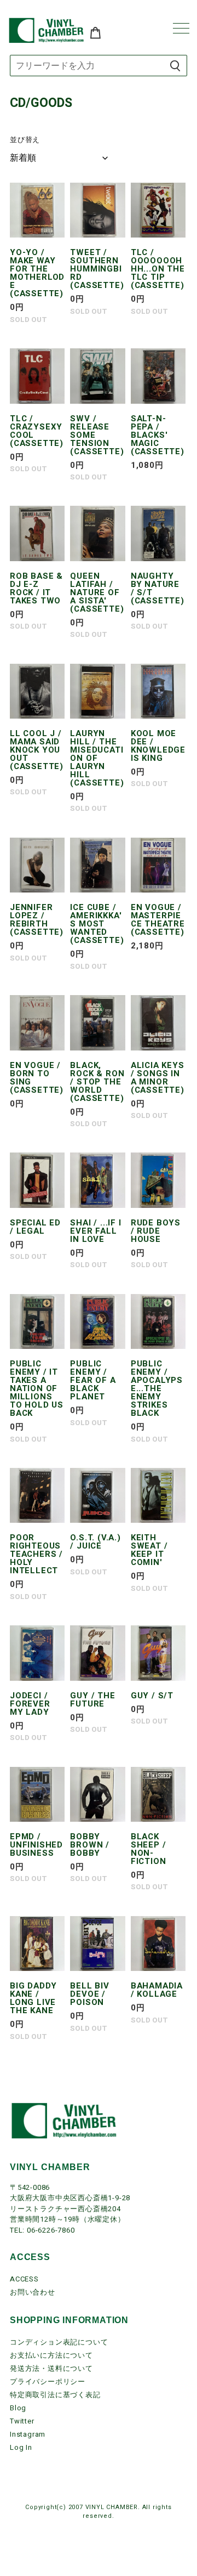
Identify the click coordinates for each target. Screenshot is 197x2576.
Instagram (28, 2434)
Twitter (22, 2421)
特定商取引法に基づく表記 (55, 2395)
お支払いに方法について (51, 2355)
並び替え (25, 140)
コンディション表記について (59, 2342)
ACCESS (24, 2279)
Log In (21, 2447)
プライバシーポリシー (48, 2382)
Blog (18, 2408)
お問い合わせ (33, 2292)
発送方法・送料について (51, 2368)
